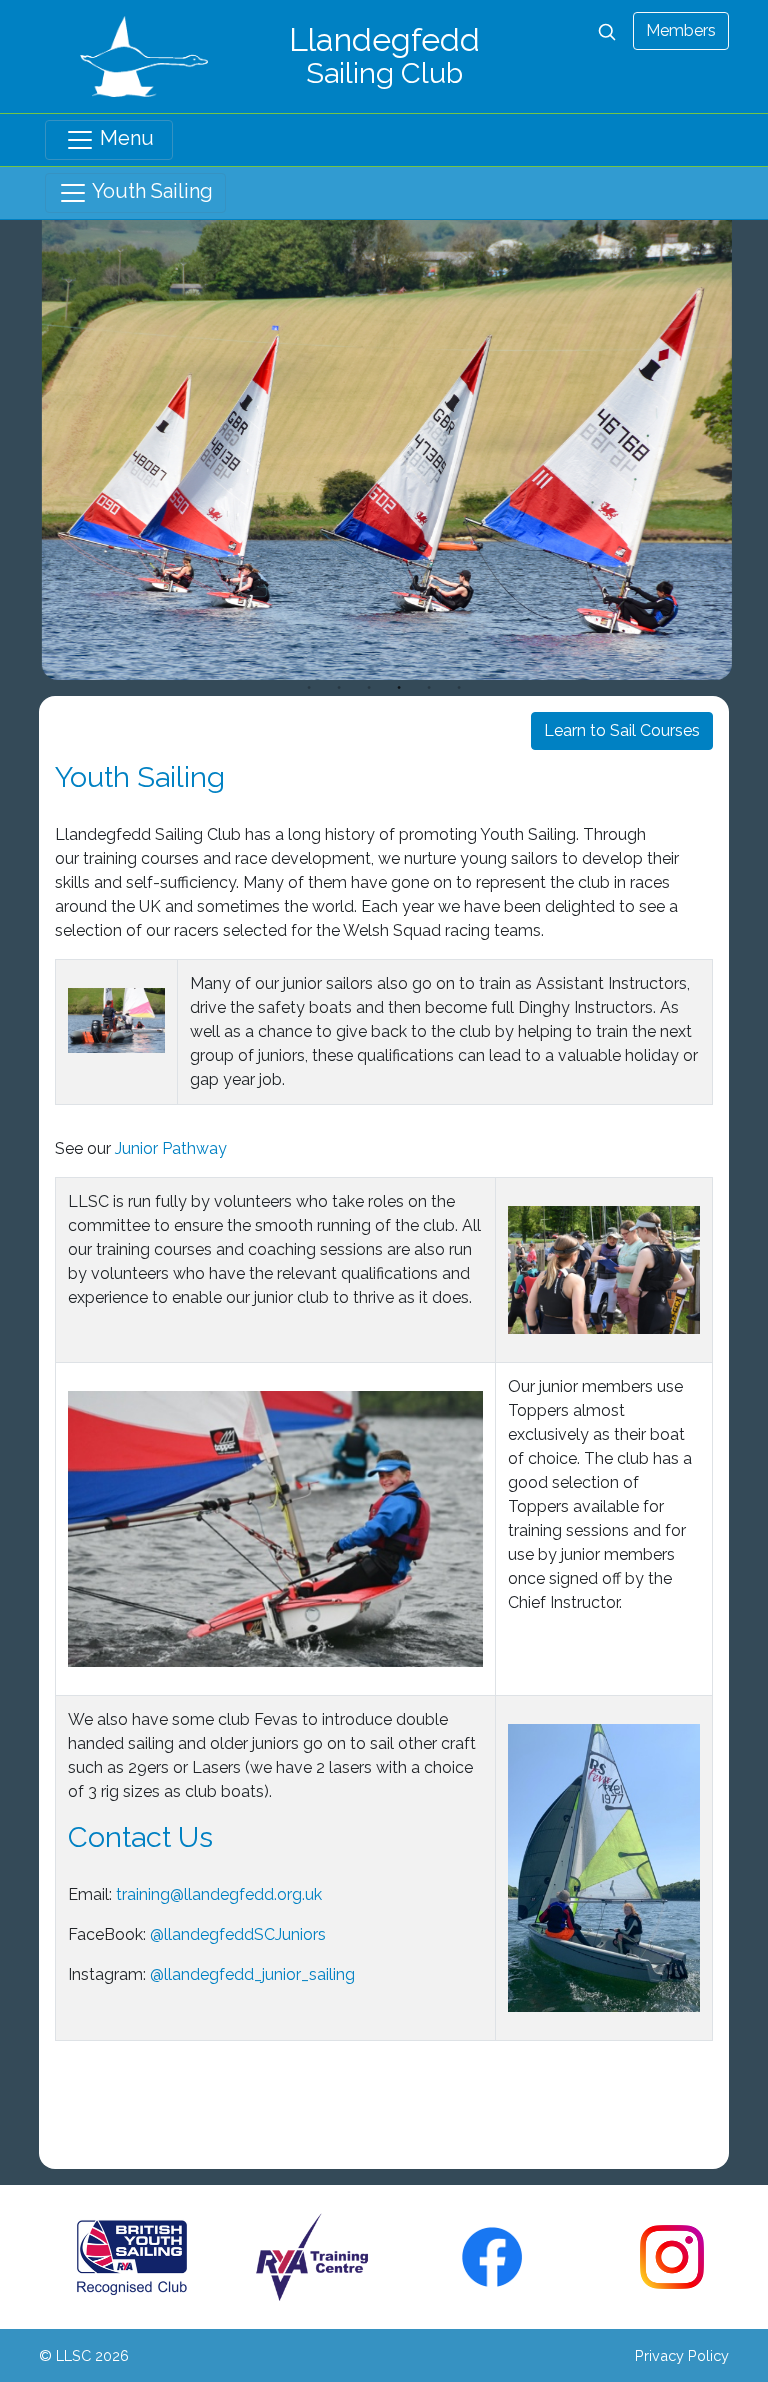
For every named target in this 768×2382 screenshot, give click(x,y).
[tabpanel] (384, 450)
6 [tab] (459, 688)
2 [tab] (339, 688)
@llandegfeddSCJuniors (240, 1934)
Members (681, 30)
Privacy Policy (682, 2355)
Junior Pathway (171, 1148)
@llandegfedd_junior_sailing (252, 1974)
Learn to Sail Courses (622, 730)
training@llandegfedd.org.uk (219, 1894)
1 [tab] (309, 688)
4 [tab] (399, 688)
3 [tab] (369, 688)
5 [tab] (429, 688)
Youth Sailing (150, 191)
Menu (124, 138)
